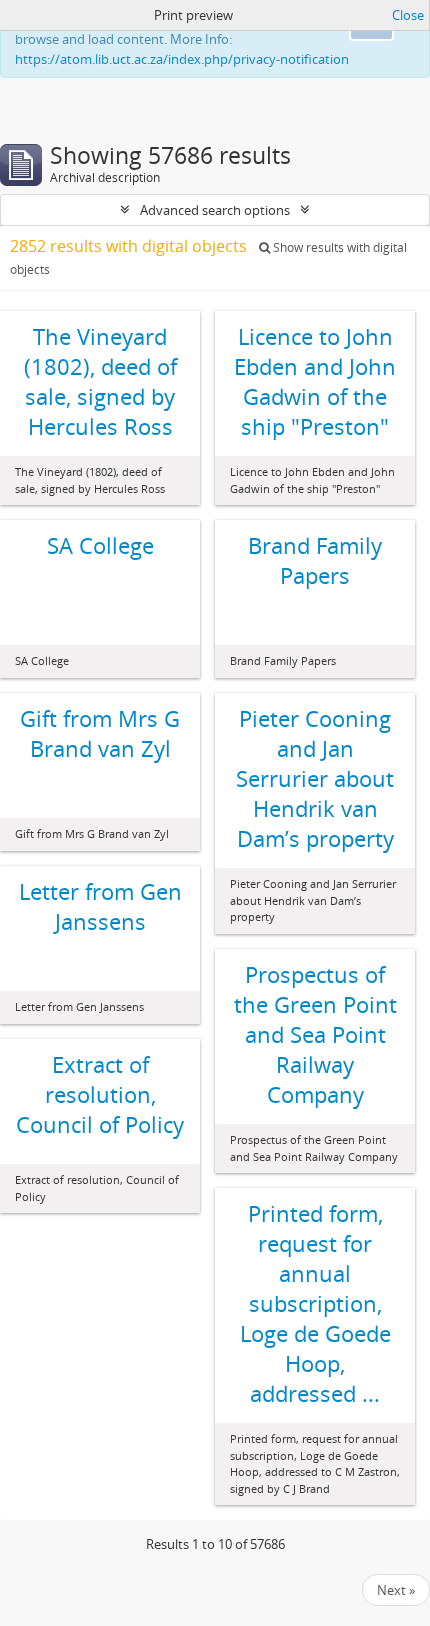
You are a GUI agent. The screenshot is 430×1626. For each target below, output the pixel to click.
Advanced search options (215, 210)
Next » (396, 1590)
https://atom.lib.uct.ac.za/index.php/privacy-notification (182, 59)
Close (408, 15)
